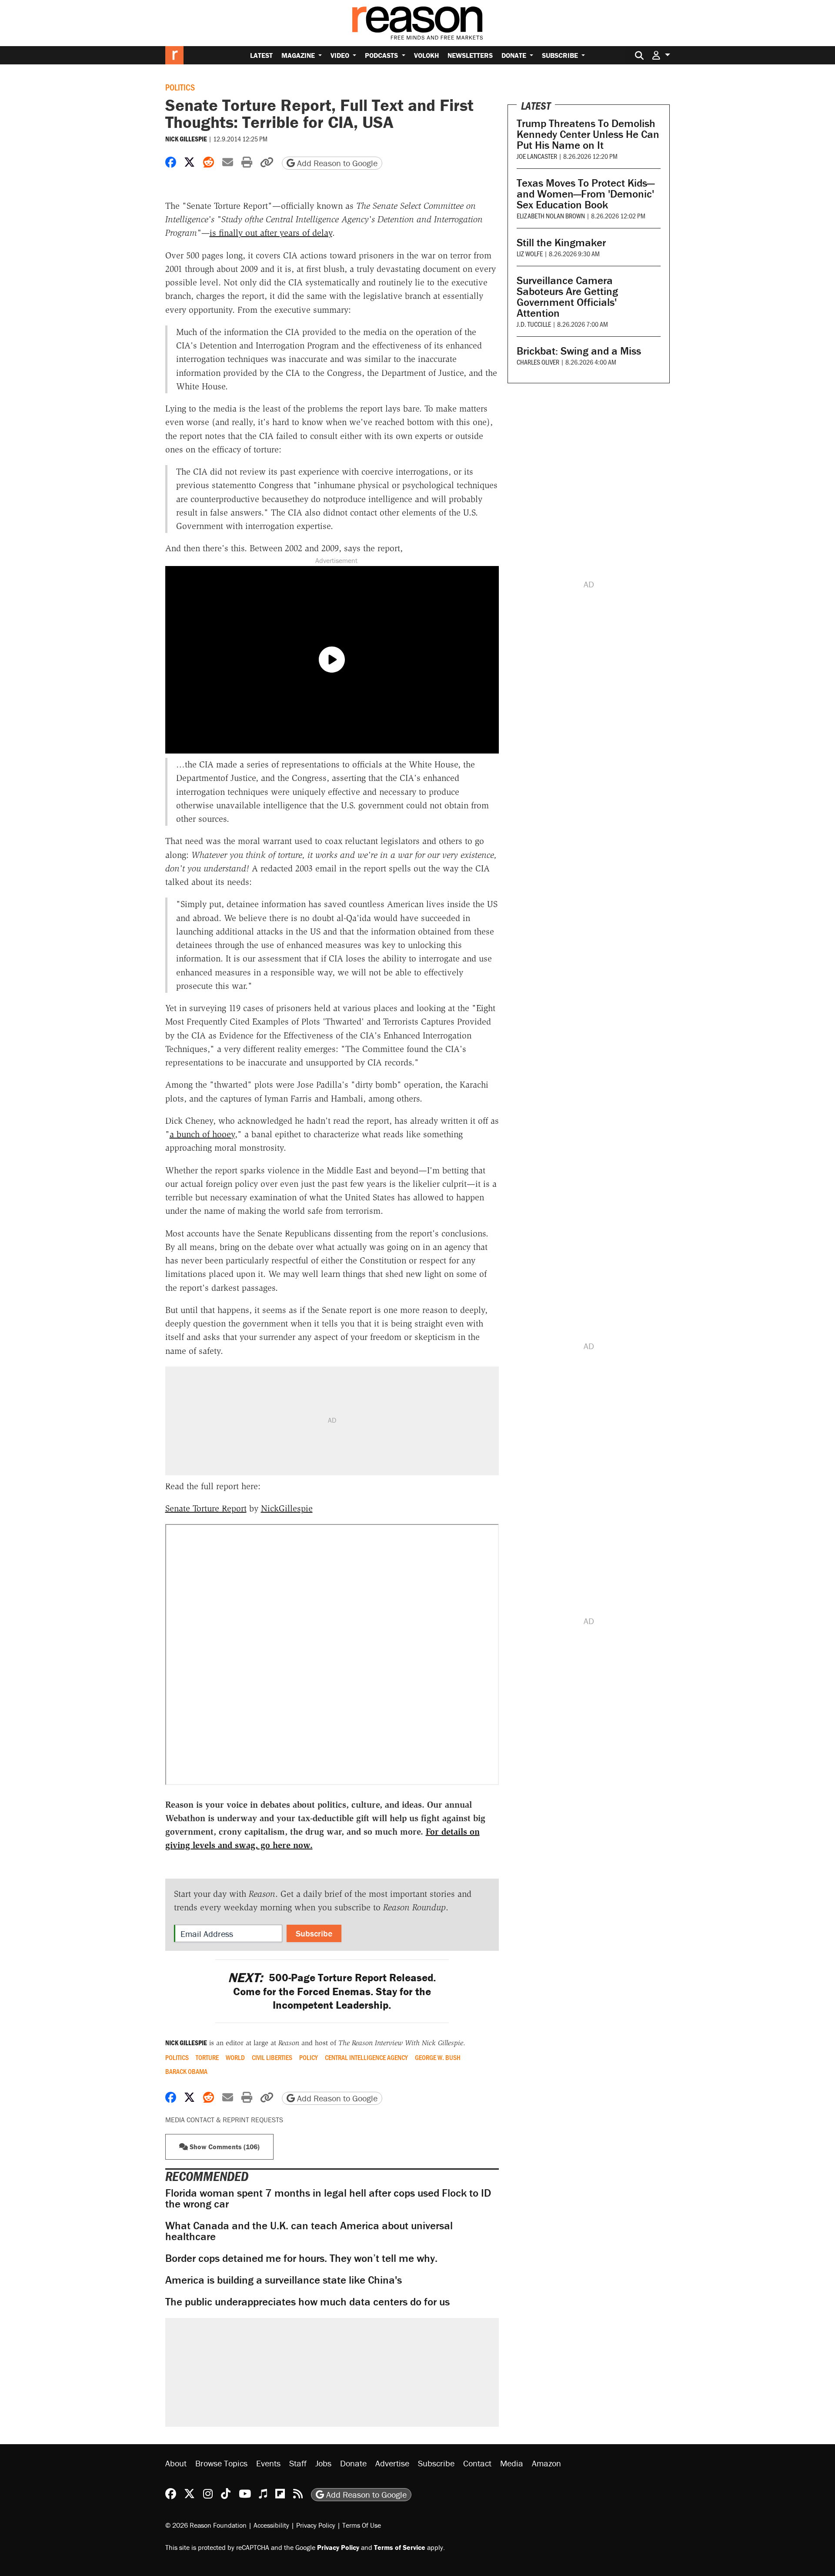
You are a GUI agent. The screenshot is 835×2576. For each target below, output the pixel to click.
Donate (515, 55)
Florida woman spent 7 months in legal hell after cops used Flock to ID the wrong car (328, 2198)
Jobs (323, 2463)
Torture (207, 2057)
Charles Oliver (538, 362)
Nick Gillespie (186, 139)
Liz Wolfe (530, 253)
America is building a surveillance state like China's (284, 2280)
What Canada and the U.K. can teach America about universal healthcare (309, 2231)
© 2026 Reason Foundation (206, 2525)
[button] (661, 55)
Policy (309, 2057)
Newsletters (470, 55)
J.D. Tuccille (534, 324)
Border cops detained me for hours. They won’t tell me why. (301, 2258)
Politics (180, 87)
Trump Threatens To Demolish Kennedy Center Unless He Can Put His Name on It (588, 134)
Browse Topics (221, 2463)
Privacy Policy (316, 2525)
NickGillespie (287, 1508)
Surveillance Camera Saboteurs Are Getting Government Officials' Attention (567, 297)
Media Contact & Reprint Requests (224, 2120)
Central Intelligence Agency (366, 2057)
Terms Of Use (362, 2525)
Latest (261, 55)
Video (341, 55)
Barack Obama (186, 2071)
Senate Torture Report (206, 1508)
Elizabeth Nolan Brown (551, 216)
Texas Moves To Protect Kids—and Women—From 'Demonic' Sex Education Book (586, 194)
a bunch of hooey (202, 1134)
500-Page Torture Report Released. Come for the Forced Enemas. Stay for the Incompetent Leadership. (332, 1991)
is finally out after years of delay (271, 233)
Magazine (299, 55)
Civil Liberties (272, 2057)
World (235, 2057)
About (176, 2463)
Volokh (426, 55)
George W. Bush (438, 2057)
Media (512, 2463)
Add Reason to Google (336, 163)
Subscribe (561, 55)
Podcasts (382, 55)
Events (268, 2463)
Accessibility (271, 2525)
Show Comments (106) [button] (224, 2147)
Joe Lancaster (537, 156)
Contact (477, 2463)
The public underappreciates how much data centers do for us (307, 2302)
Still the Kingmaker (561, 243)
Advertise (392, 2463)
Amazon (546, 2463)
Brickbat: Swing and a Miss (579, 351)
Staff (298, 2463)
